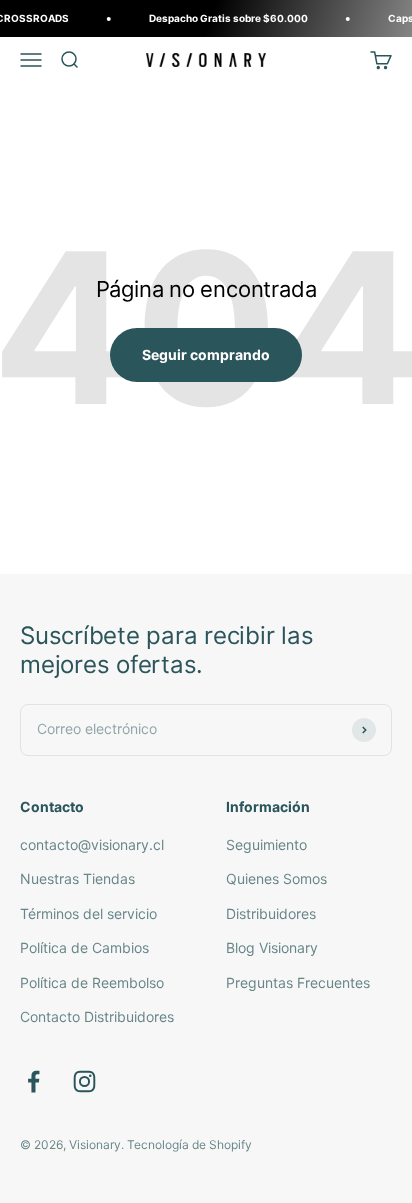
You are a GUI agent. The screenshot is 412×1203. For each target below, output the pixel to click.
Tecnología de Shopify (189, 1144)
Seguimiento (266, 844)
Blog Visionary (272, 947)
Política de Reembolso (92, 982)
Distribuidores (271, 913)
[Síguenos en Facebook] (33, 1081)
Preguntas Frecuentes (298, 982)
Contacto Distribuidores (97, 1016)
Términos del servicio (88, 913)
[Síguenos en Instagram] (84, 1081)
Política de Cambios (84, 947)
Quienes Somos (276, 878)
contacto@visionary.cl (92, 844)
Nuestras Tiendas (77, 878)
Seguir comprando (206, 354)
